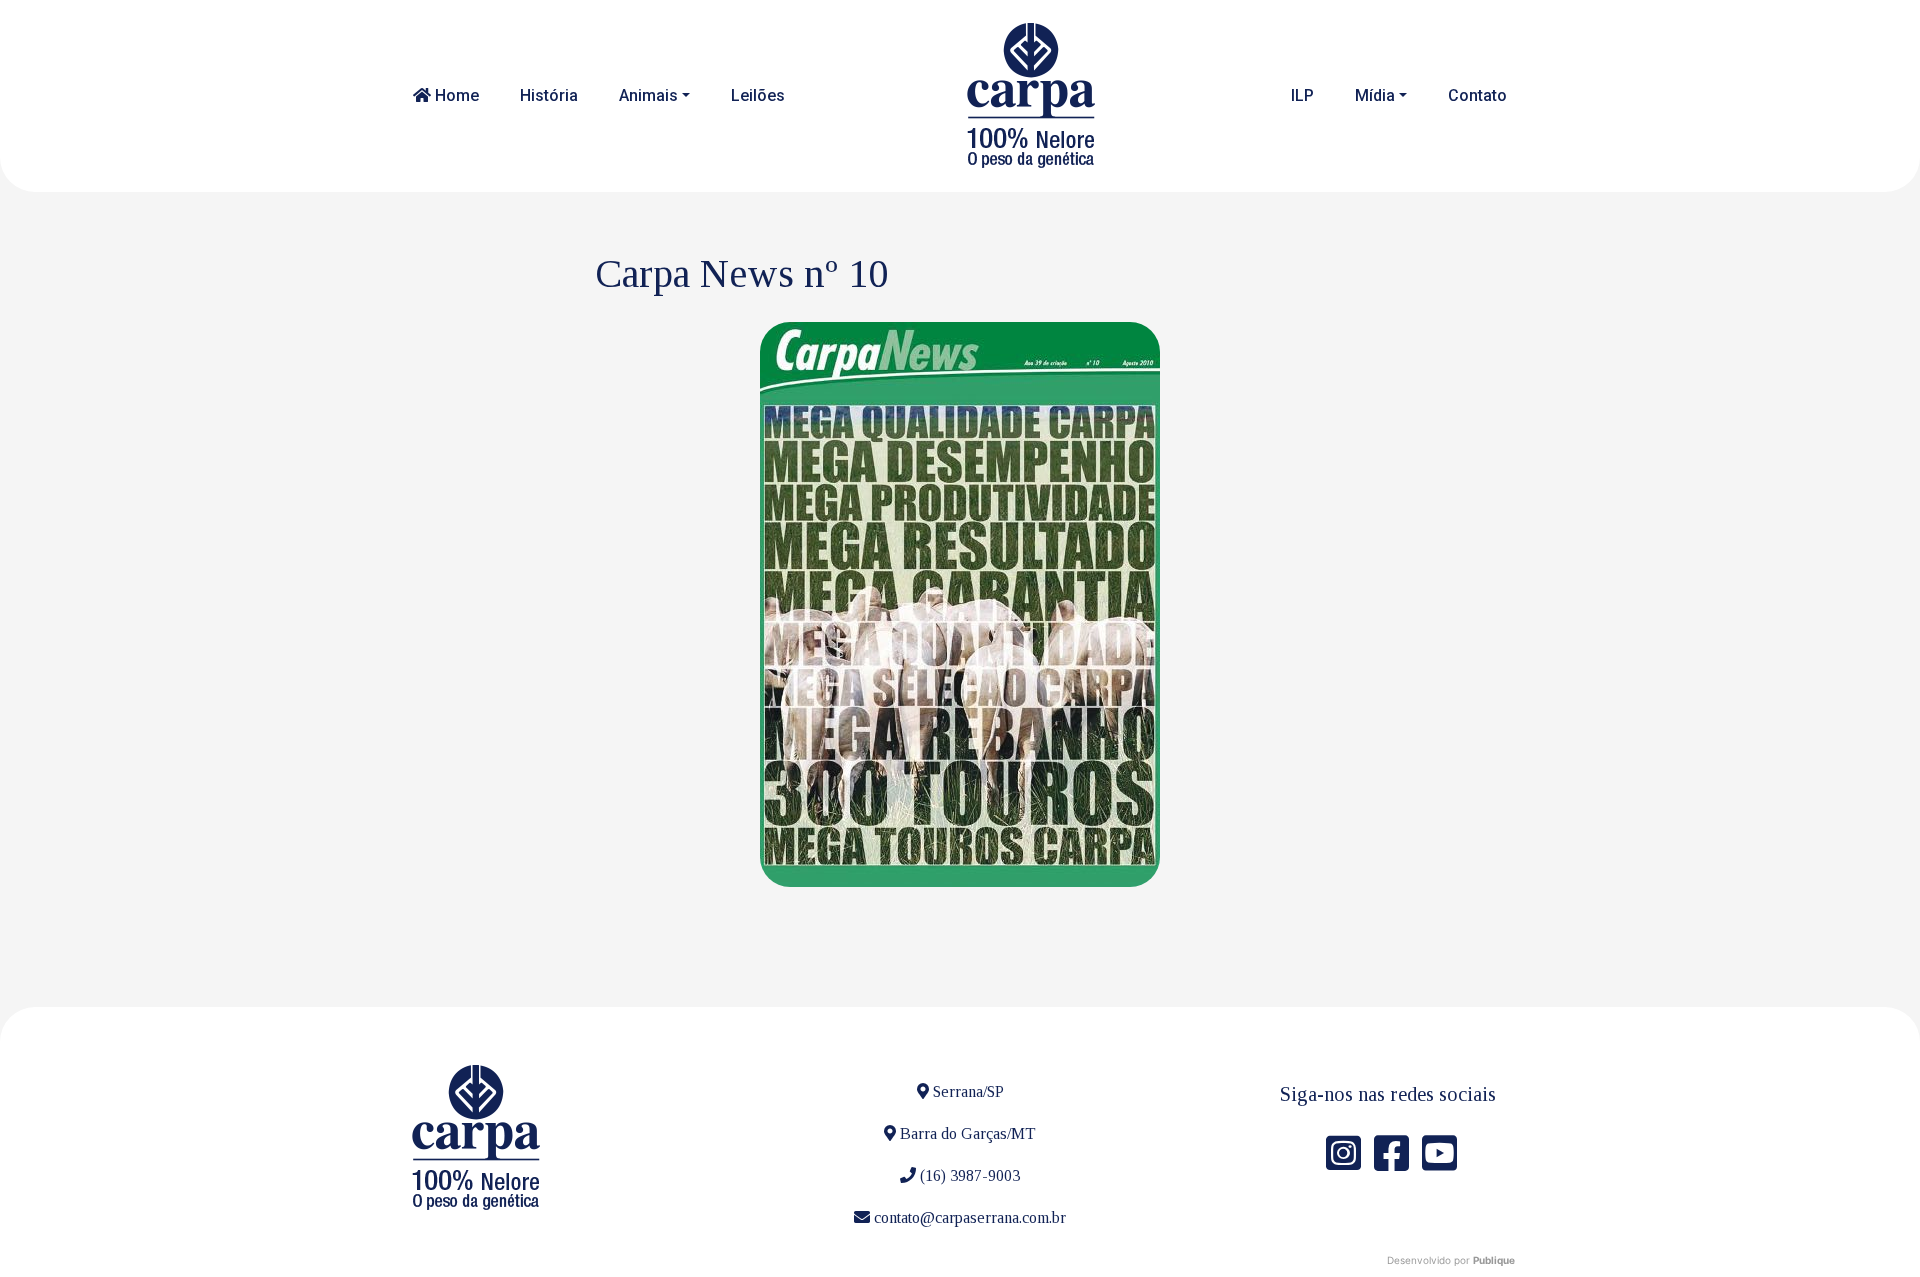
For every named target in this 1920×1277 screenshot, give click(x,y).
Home (455, 95)
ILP (1302, 95)
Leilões (758, 95)
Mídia (1375, 95)
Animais (648, 95)
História (549, 95)
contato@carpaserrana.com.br (970, 1217)
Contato (1477, 95)
